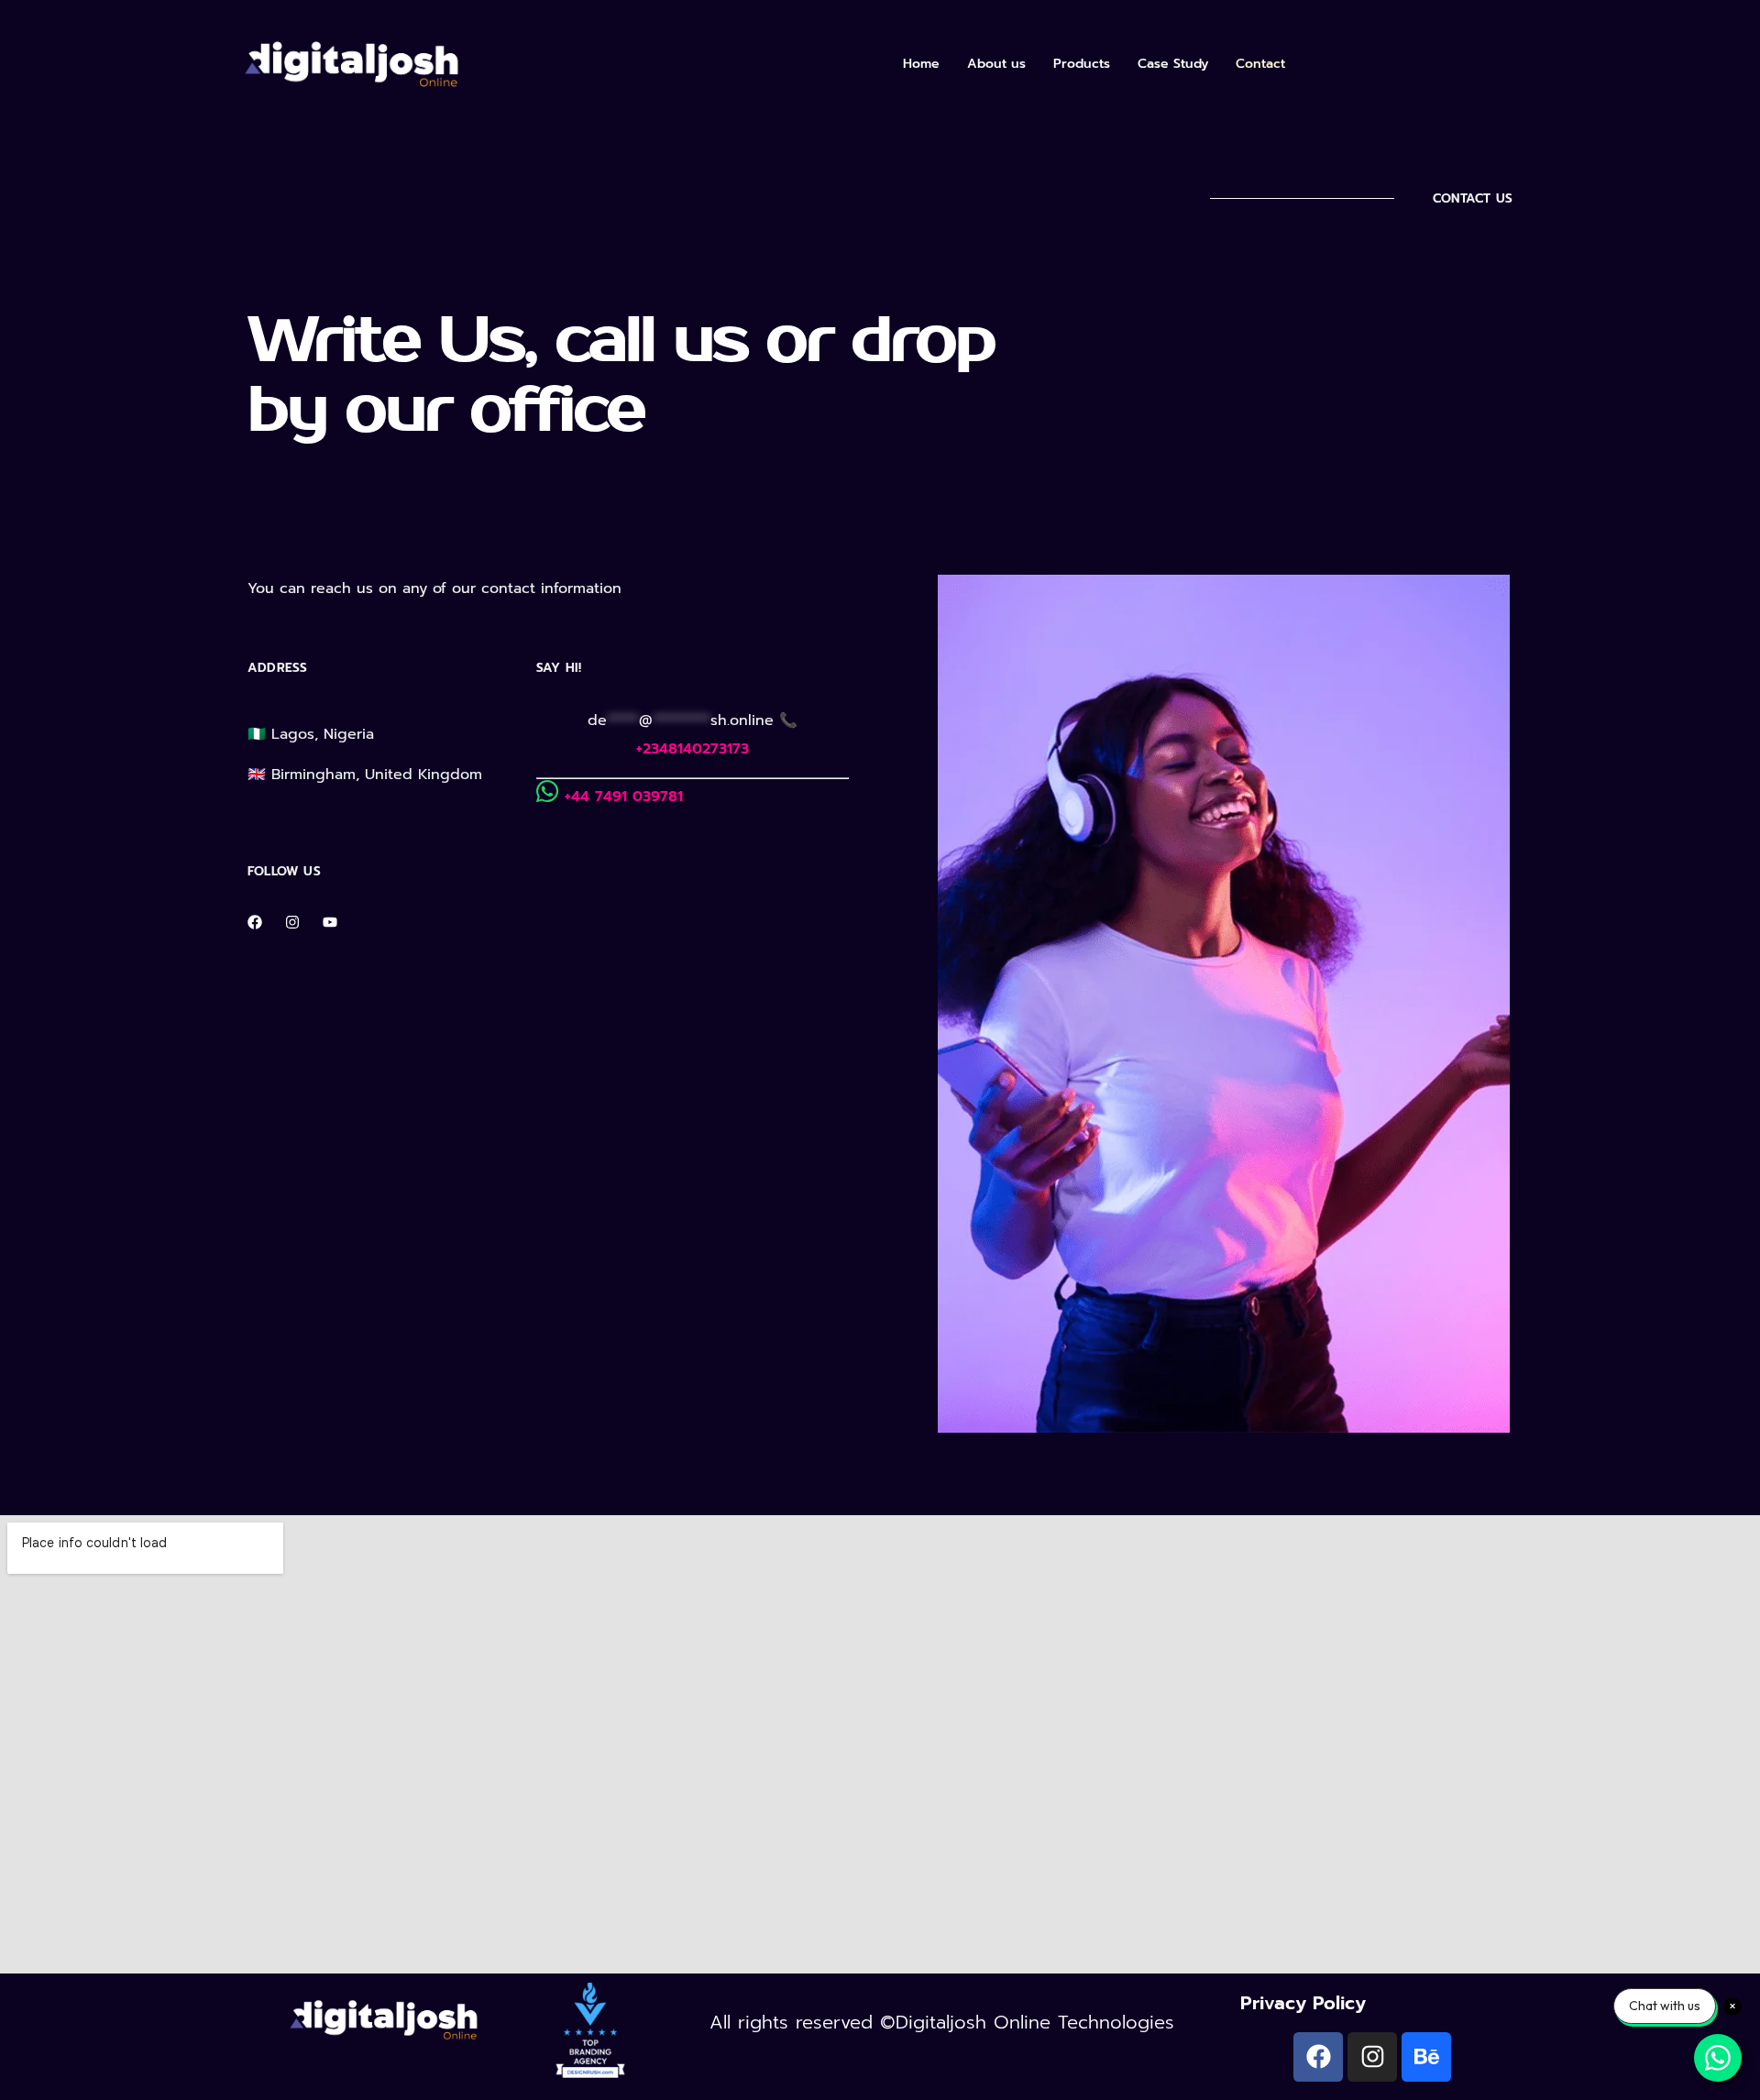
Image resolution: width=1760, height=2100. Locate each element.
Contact (1260, 64)
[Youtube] (330, 922)
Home (921, 64)
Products (1082, 64)
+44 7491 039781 (624, 797)
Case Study (1173, 64)
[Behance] (1426, 2057)
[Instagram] (292, 922)
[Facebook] (255, 922)
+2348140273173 (693, 749)
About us (996, 64)
